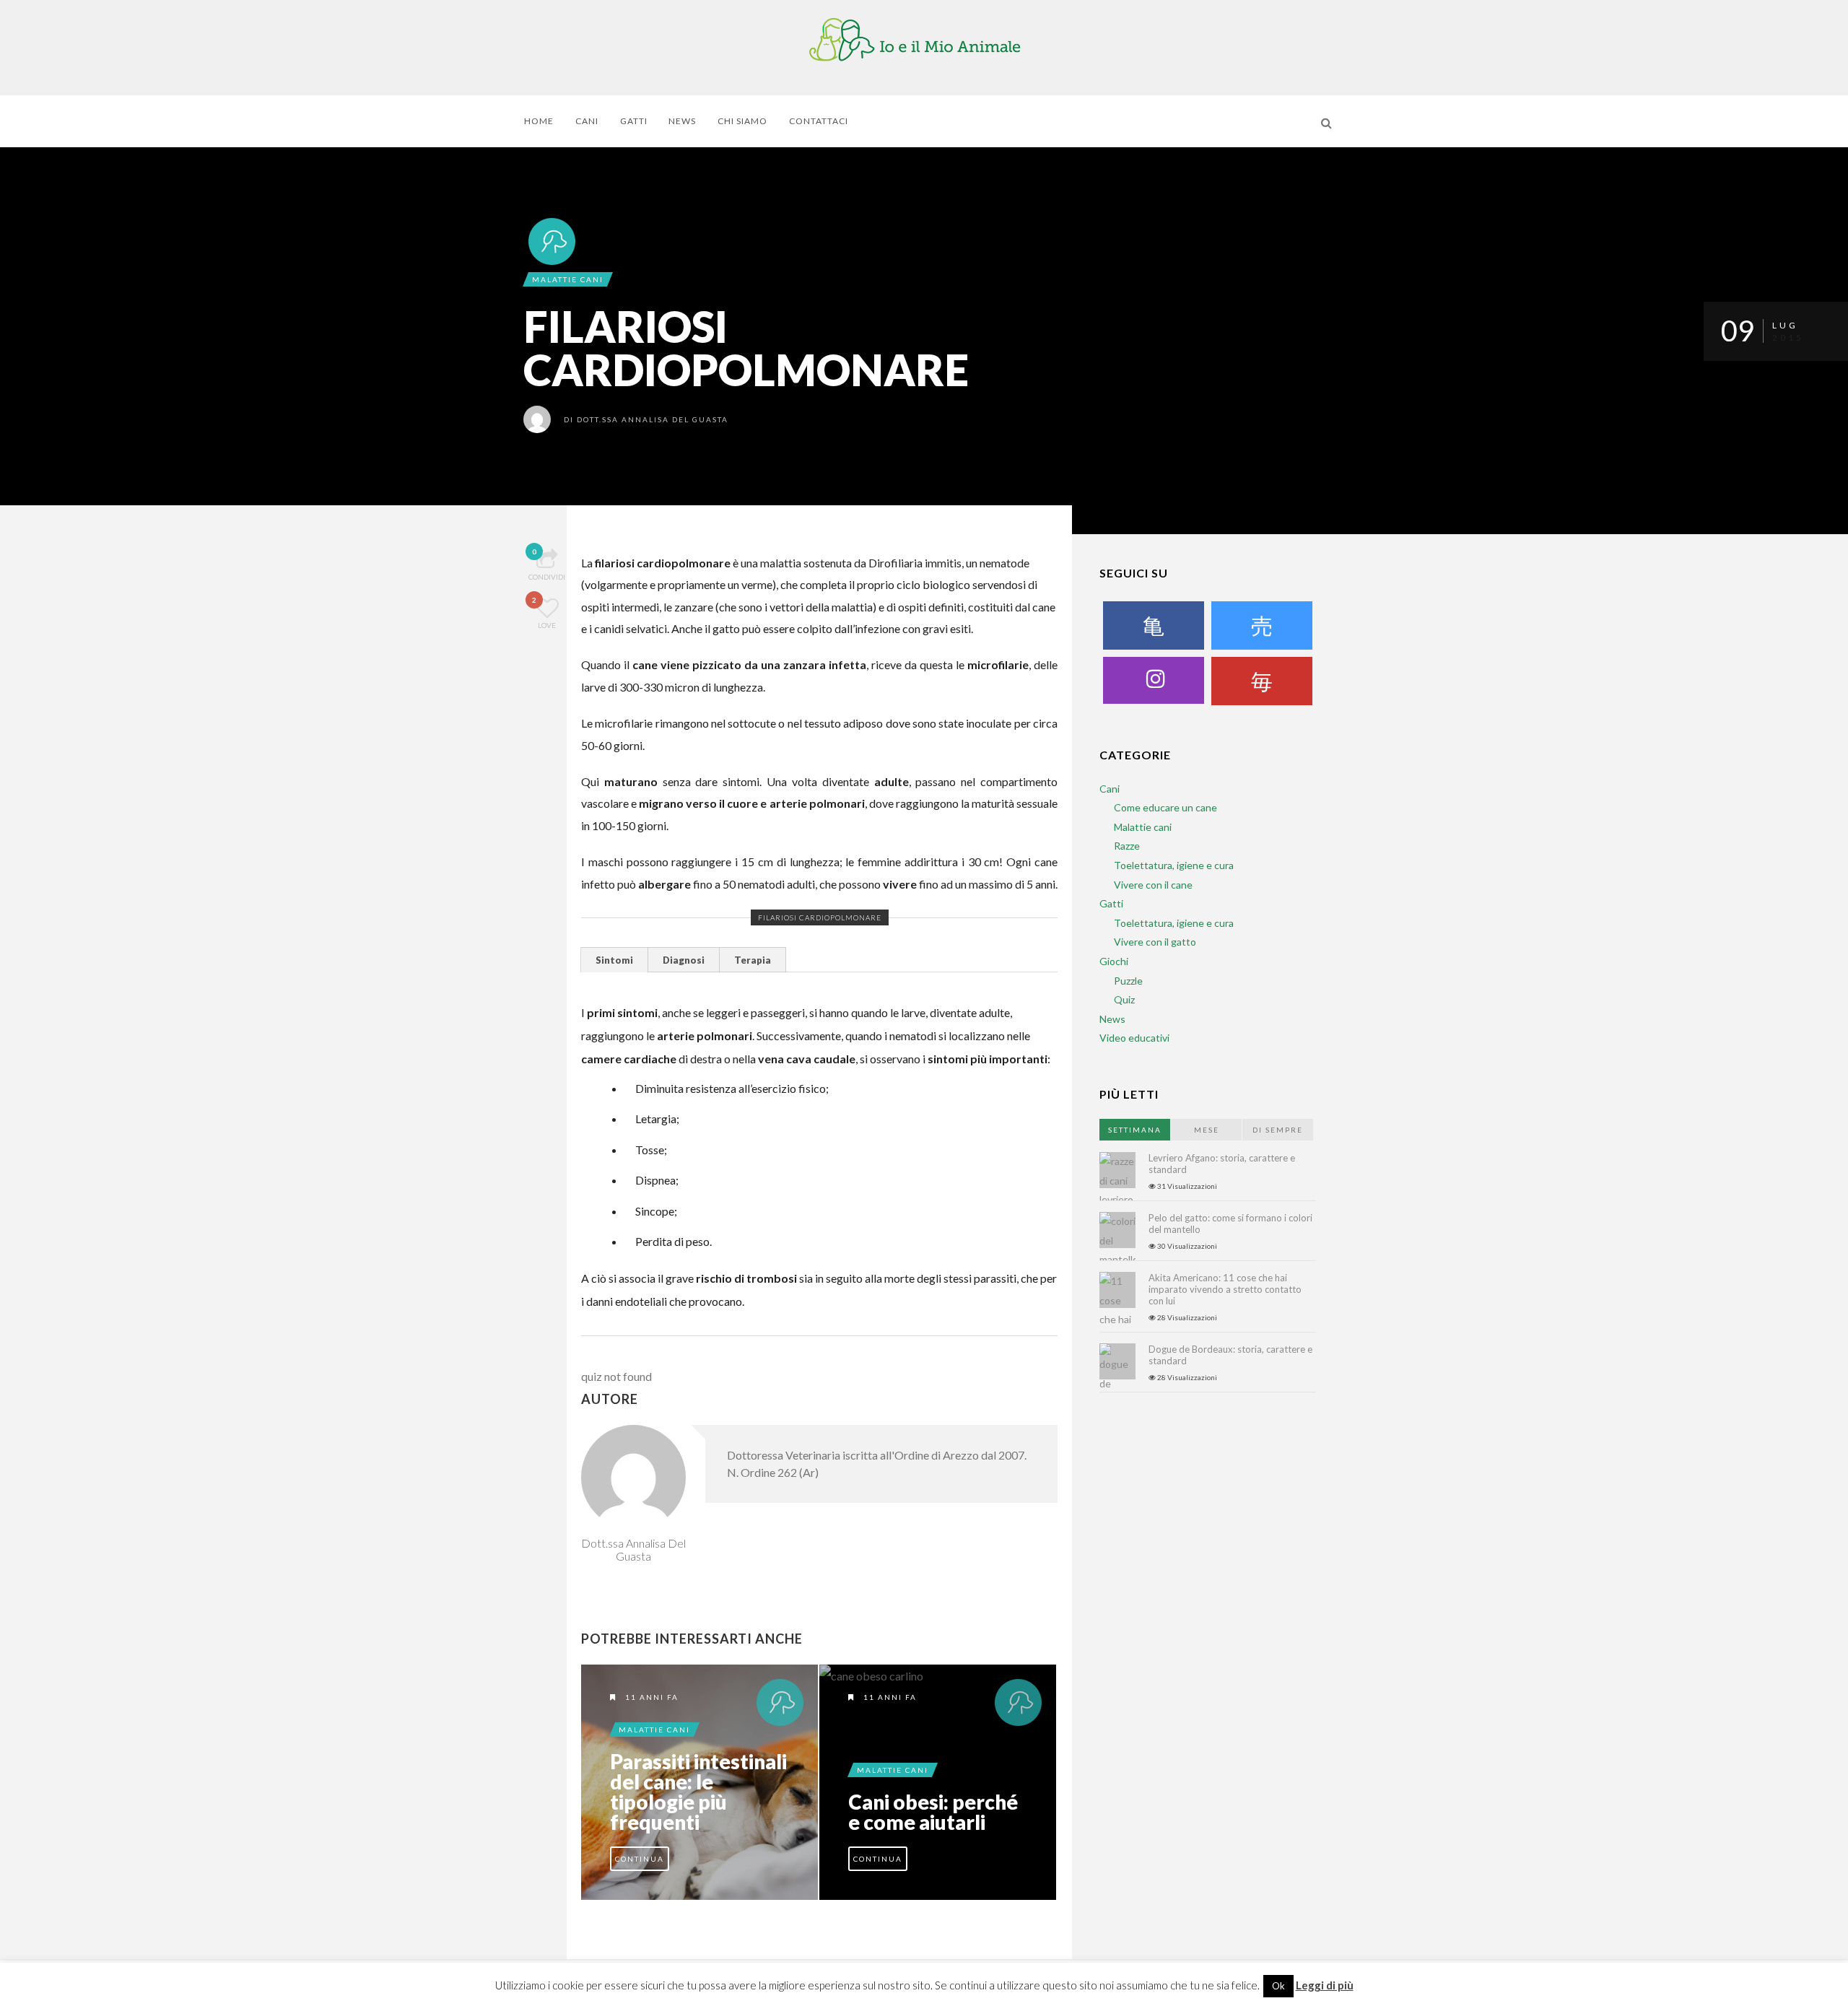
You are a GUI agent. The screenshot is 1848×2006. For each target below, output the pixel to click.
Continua (640, 1859)
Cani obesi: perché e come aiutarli (933, 1812)
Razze (1127, 846)
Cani (587, 121)
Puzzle (1128, 981)
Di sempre (1278, 1130)
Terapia (753, 960)
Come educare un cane (1165, 807)
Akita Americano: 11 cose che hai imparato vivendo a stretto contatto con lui (1225, 1289)
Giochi (1114, 961)
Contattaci (819, 121)
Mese (1207, 1130)
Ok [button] (1278, 1986)
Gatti (634, 121)
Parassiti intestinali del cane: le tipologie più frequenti (698, 1792)
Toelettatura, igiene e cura (1174, 865)
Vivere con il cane (1153, 885)
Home (539, 121)
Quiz (1124, 999)
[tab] (615, 960)
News (682, 121)
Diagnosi (684, 960)
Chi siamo (742, 121)
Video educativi (1134, 1038)
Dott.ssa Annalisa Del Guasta (653, 419)
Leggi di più (1325, 1985)
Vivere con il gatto (1155, 942)
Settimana (1135, 1130)
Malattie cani (568, 279)
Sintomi (614, 960)
